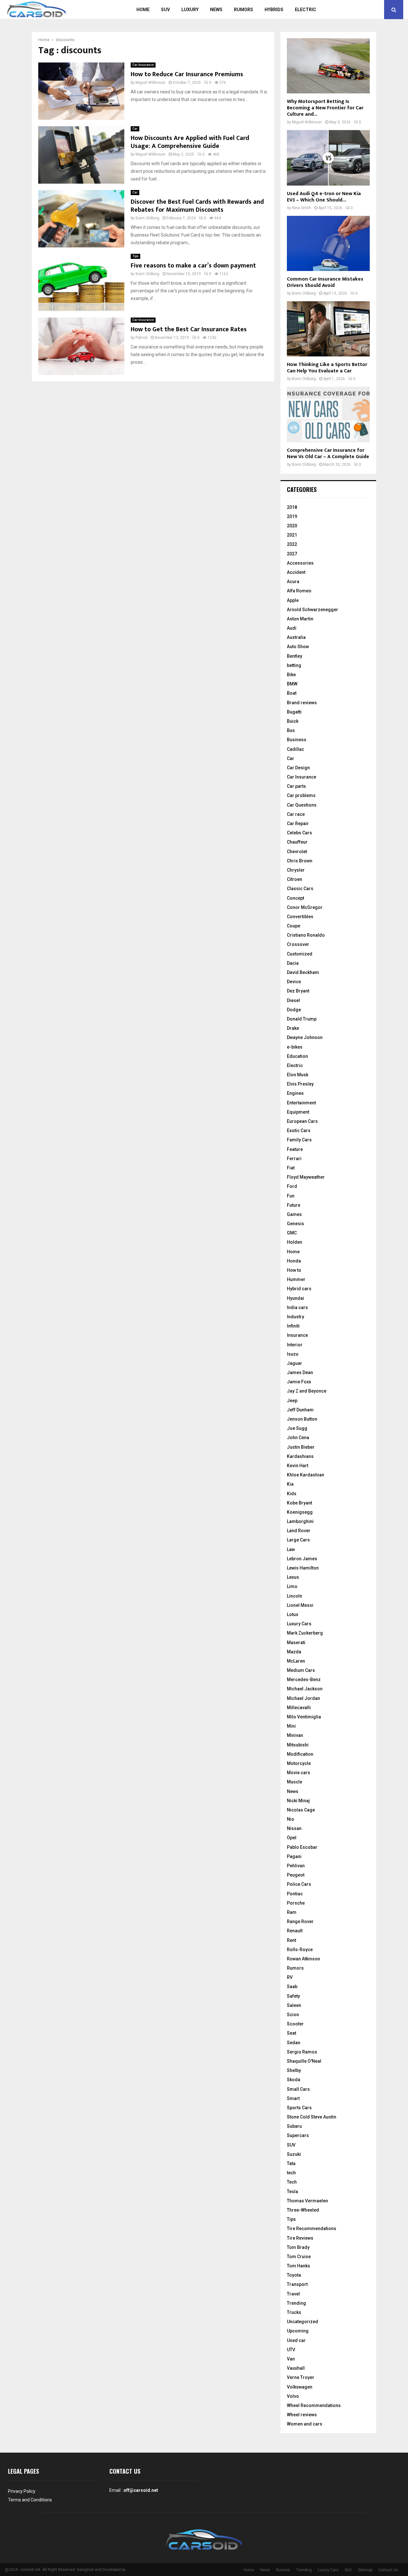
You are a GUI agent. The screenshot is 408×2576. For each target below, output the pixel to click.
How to (294, 1270)
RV (290, 1977)
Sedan (294, 2043)
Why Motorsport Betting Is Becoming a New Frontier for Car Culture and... (325, 108)
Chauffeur (297, 842)
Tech (292, 2182)
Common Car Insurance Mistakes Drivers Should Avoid (325, 282)
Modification (300, 1754)
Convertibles (300, 917)
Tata (291, 2163)
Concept (295, 898)
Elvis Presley (300, 1084)
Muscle (295, 1782)
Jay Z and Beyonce (307, 1391)
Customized (300, 954)
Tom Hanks (299, 2266)
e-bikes (295, 1047)
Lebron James (302, 1559)
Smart (293, 2098)
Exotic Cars (299, 1131)
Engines (295, 1093)
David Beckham (303, 972)
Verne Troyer (301, 2377)
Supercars (298, 2135)
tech (291, 2173)
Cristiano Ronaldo (306, 935)
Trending (296, 2303)
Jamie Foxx (299, 1382)
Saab (292, 1987)
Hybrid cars (299, 1289)
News (216, 10)
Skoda (294, 2080)
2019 (292, 516)
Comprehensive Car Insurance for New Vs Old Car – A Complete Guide (328, 454)
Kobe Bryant (299, 1503)
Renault (295, 1931)
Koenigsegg (300, 1512)
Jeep (292, 1401)
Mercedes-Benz (304, 1680)
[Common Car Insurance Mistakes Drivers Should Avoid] (328, 243)
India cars (297, 1307)
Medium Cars (301, 1670)
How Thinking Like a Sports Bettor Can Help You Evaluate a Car (327, 368)
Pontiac (295, 1894)
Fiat (291, 1168)
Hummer (296, 1279)
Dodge (294, 1010)
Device (294, 982)
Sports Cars (299, 2108)
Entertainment (301, 1103)
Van (291, 2359)
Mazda (294, 1652)
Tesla (292, 2192)
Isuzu (293, 1354)
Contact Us (388, 2570)
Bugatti (294, 712)
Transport (297, 2284)
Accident (296, 572)
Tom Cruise (299, 2257)
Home (143, 10)
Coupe (294, 926)
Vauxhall (296, 2368)
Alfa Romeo (299, 591)
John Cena (298, 1438)
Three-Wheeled (303, 2210)
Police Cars (299, 1884)
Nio (291, 1819)
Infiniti (293, 1326)
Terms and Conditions (30, 2500)
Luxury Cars (299, 1624)
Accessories (300, 563)
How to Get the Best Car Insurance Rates (189, 329)
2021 (292, 535)
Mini (291, 1726)
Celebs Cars (299, 833)
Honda (294, 1261)
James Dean (300, 1372)
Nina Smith (302, 208)
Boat (292, 693)
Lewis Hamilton (303, 1568)
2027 (292, 554)
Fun (291, 1196)
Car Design (298, 768)
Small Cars (298, 2089)
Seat (291, 2033)
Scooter (295, 2024)
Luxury (190, 10)
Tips (135, 256)
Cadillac (295, 749)
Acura (293, 582)
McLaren (296, 1661)
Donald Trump (302, 1019)
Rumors (244, 10)
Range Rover (300, 1921)
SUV (165, 10)
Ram (292, 1912)
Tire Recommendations (312, 2228)
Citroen (295, 879)
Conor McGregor (305, 907)
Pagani (294, 1856)
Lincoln (295, 1596)
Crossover (298, 944)
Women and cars (305, 2424)
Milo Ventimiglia (304, 1717)
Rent (291, 1940)
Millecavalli (299, 1708)
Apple (293, 600)
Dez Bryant (298, 991)
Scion (293, 2015)
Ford (292, 1186)
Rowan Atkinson (303, 1959)
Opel (292, 1838)
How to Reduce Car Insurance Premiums (187, 74)
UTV (291, 2350)
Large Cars (298, 1540)
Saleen (294, 2005)
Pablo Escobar (302, 1847)
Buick (293, 721)
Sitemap (365, 2570)
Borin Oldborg (147, 218)
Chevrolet (297, 852)
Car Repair (298, 823)
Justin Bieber (301, 1447)
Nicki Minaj (298, 1801)
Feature (295, 1149)
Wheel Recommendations (314, 2405)
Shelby (294, 2070)
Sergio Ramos (302, 2052)
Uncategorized (302, 2322)
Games (294, 1214)
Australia (296, 637)
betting (294, 665)
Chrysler (296, 870)
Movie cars (299, 1773)
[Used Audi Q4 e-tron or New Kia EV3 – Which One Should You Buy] (328, 158)
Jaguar (295, 1363)
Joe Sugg (297, 1428)
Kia (290, 1484)
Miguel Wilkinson (150, 83)
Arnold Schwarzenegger (313, 610)
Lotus (293, 1614)
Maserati (296, 1643)
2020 (292, 526)
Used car (296, 2340)
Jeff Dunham (300, 1410)
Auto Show (298, 647)
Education (297, 1056)
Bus (291, 730)
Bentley (295, 656)
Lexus (293, 1577)
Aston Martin (300, 619)
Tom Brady (298, 2247)
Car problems (301, 795)
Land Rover (299, 1531)
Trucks (294, 2312)
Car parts (296, 786)
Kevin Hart (298, 1466)
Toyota (294, 2275)
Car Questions (302, 805)
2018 (292, 507)
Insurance (297, 1335)
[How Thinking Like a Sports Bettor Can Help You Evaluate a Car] (328, 329)
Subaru (294, 2126)
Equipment (298, 1112)
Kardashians (300, 1456)
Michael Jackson (305, 1689)
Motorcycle (299, 1763)
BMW (292, 684)
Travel (293, 2294)
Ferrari (294, 1159)
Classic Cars (300, 889)
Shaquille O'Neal (304, 2061)
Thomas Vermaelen (307, 2201)
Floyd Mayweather (306, 1177)
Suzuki (294, 2154)
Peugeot (296, 1875)
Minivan (295, 1735)
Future (294, 1205)
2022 (292, 544)
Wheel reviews (302, 2415)
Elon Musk (298, 1075)
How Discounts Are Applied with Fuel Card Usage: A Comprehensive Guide (190, 142)
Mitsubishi (298, 1745)
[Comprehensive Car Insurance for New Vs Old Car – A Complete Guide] (328, 414)
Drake (293, 1028)
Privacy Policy (22, 2491)
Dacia (293, 963)
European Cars (302, 1121)
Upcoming (298, 2331)
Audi (292, 628)
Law (291, 1549)
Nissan (294, 1828)
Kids (292, 1494)
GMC (292, 1233)
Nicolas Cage (301, 1810)
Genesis (295, 1224)
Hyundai (295, 1298)
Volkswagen (300, 2387)
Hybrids (274, 10)
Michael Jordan (303, 1698)
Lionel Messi (300, 1605)
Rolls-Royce (300, 1950)
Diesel (293, 1000)
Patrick (142, 338)
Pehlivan (296, 1866)
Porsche (296, 1903)
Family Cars (299, 1140)
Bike (291, 675)
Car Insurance (143, 65)
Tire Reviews (300, 2238)
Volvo (293, 2396)
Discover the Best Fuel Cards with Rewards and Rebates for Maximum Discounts (197, 206)
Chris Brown (300, 861)
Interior (295, 1345)
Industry (295, 1317)
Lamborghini (300, 1521)
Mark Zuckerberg (305, 1633)
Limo (292, 1586)
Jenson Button (302, 1419)
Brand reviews (302, 703)
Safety (293, 1996)
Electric (306, 10)
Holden (295, 1242)
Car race (296, 814)
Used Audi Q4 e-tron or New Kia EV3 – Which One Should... (324, 197)
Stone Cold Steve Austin (312, 2117)
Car (135, 129)
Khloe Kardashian (306, 1475)
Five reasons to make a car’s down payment (193, 266)
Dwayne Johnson (305, 1037)
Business (297, 740)
